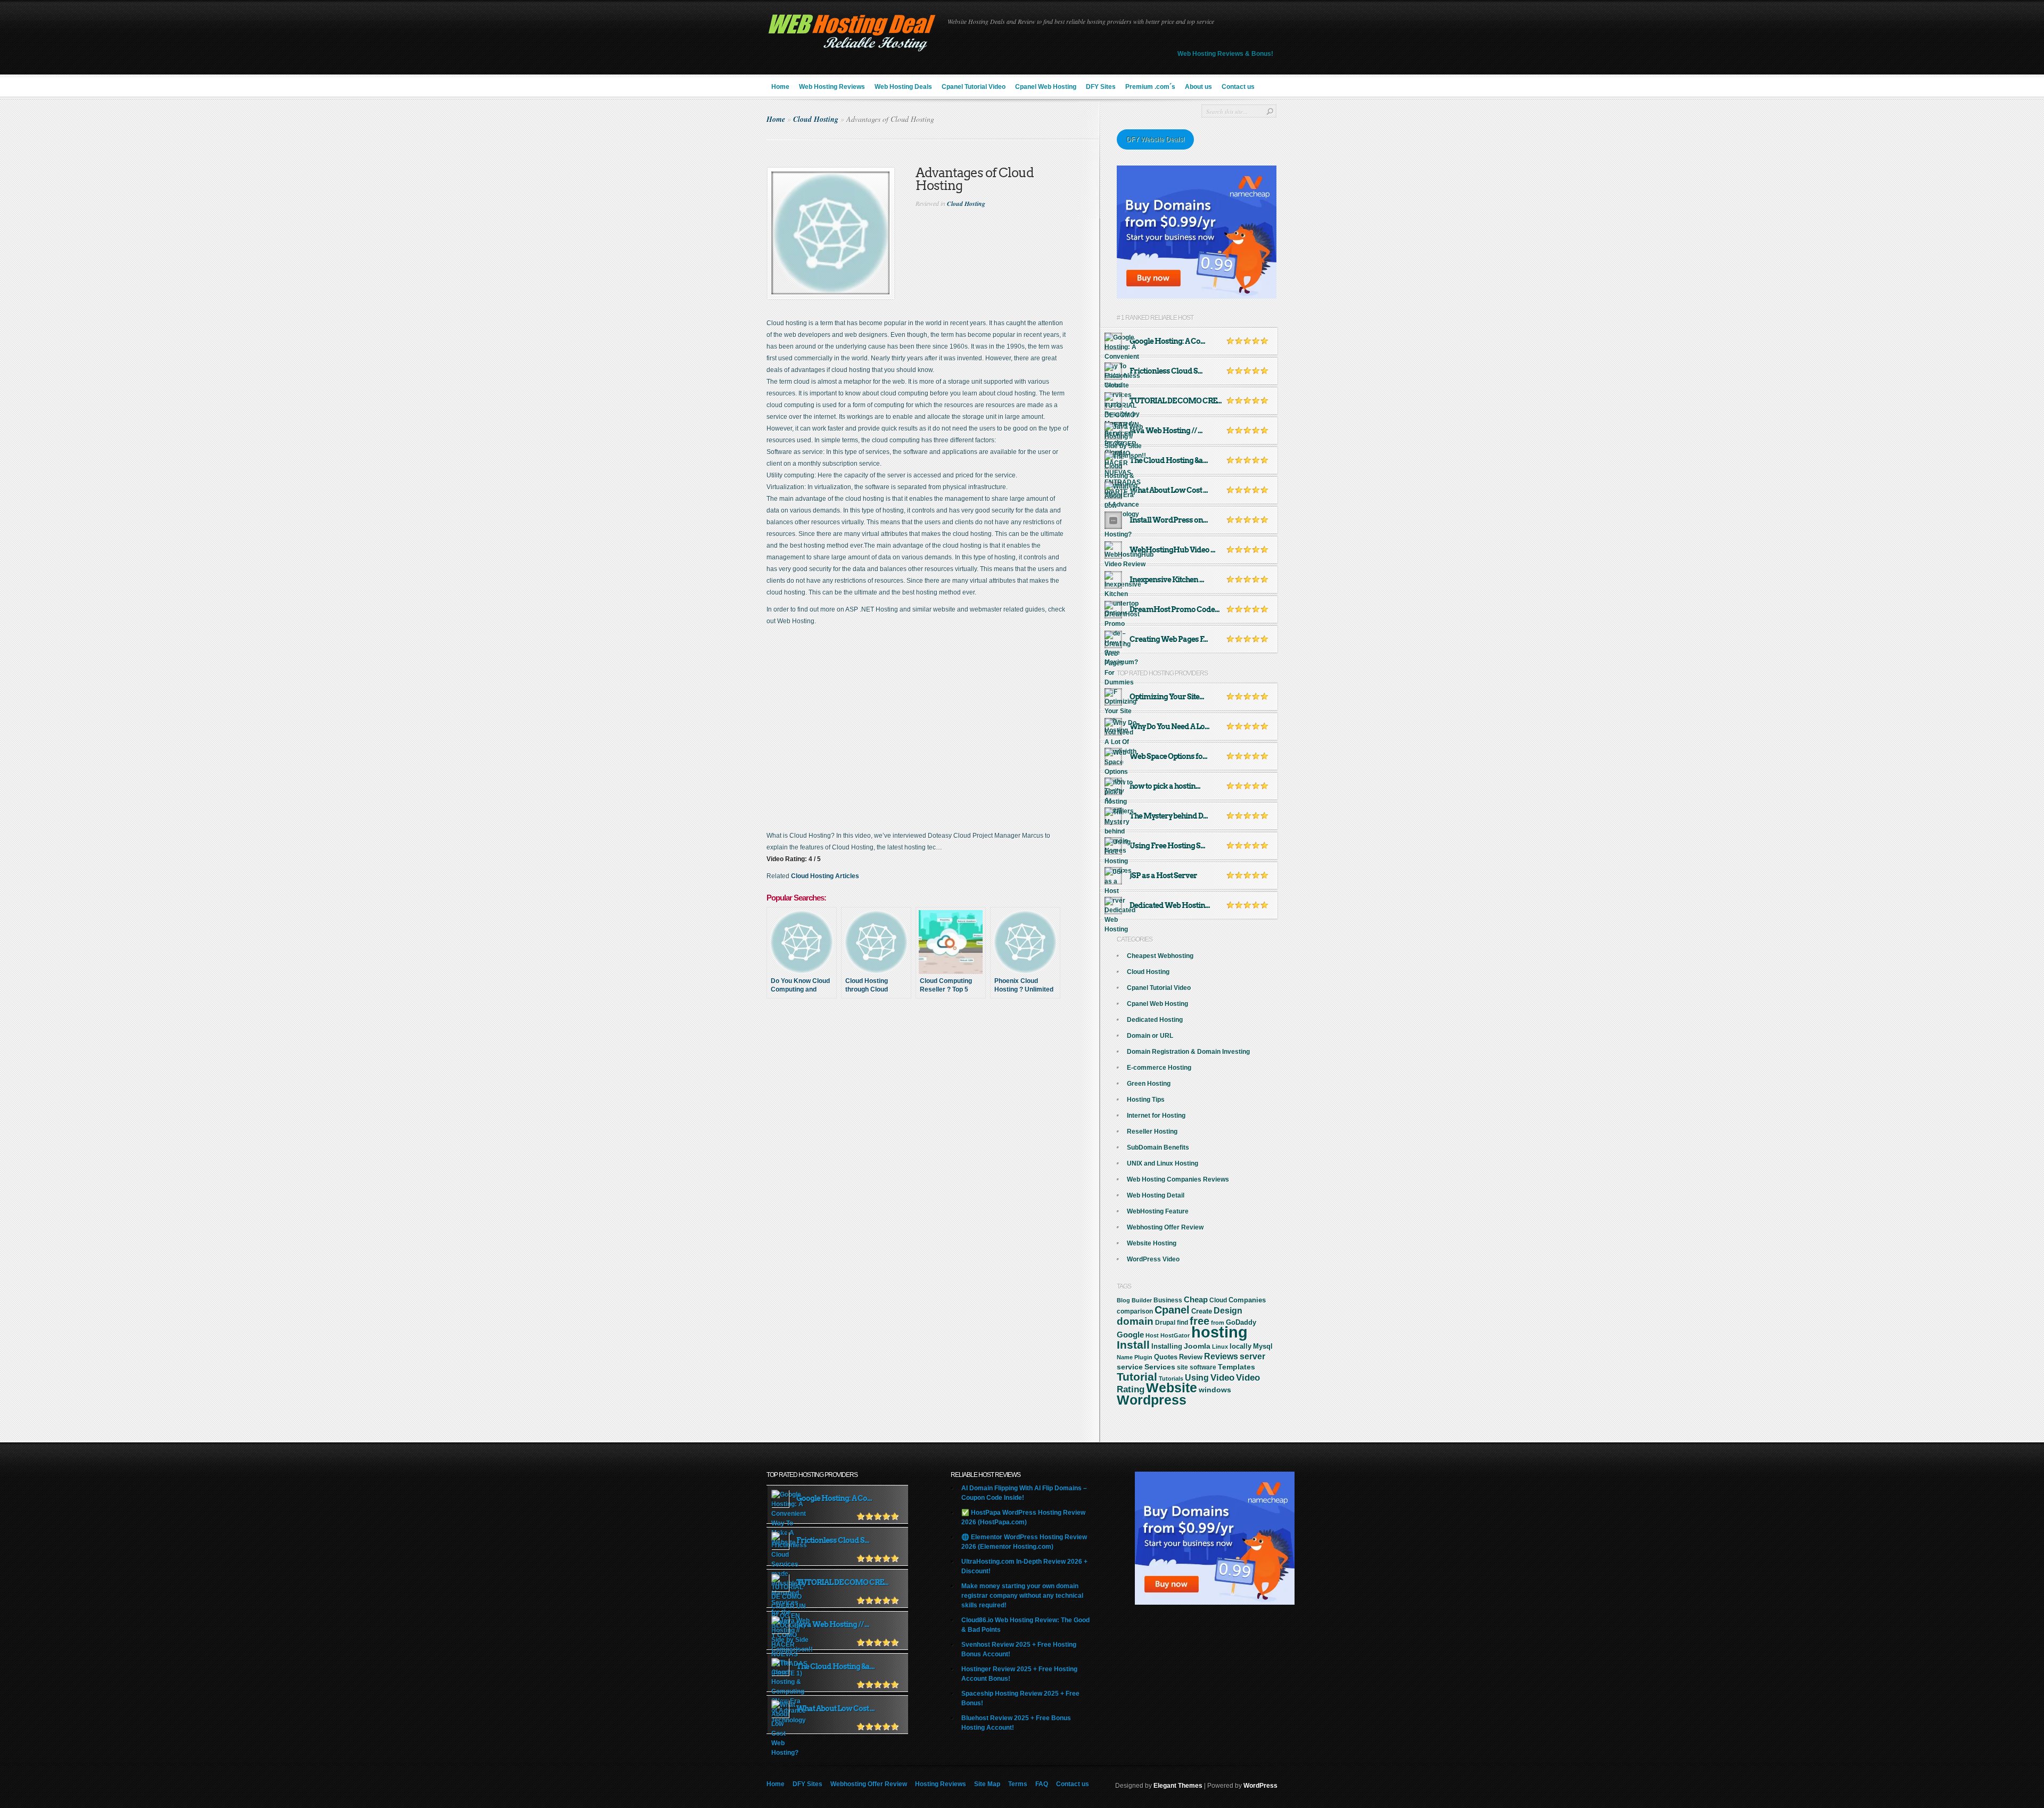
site (1182, 1367)
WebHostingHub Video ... (1172, 550)
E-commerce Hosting (1159, 1068)
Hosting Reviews (941, 1784)
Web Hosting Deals (903, 87)
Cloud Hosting (816, 119)
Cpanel (1172, 1310)
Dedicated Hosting (1155, 1020)
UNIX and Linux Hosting (1163, 1163)
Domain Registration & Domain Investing (1188, 1052)
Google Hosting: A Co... (1167, 341)
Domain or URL (1150, 1036)
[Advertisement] (933, 1045)
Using (1197, 1378)
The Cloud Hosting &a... (1169, 460)
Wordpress (1152, 1400)
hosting (1219, 1332)
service (1130, 1367)
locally (1241, 1347)
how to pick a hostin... (1165, 786)
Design (1228, 1310)
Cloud (1218, 1300)
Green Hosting (1149, 1084)
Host (1152, 1335)
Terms (1018, 1784)
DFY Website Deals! (1155, 139)
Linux (1220, 1347)
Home (780, 87)
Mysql (1263, 1346)
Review (1191, 1357)
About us (1198, 87)
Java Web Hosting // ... (1166, 431)
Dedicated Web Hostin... (1170, 905)
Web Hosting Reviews (832, 87)
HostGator (1175, 1335)
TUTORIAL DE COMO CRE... (1176, 401)
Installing (1167, 1347)
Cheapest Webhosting (1160, 956)
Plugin (1143, 1357)
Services (1160, 1367)
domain (1135, 1321)
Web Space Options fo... (1168, 756)
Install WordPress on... (1169, 520)
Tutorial (1137, 1377)
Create (1202, 1311)
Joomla (1197, 1346)
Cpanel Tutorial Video (974, 87)
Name (1125, 1357)
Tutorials (1171, 1378)
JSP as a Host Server (1163, 876)
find (1182, 1323)
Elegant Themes (1178, 1786)
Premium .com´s (1150, 87)
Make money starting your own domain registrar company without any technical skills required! (1022, 1596)
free (1200, 1321)
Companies (1247, 1300)
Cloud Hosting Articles (825, 876)
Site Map (987, 1784)
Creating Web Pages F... (1169, 639)
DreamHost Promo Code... (1175, 609)
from (1218, 1323)
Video (1222, 1378)
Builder (1142, 1300)
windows (1215, 1390)
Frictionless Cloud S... (1166, 371)
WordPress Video (1153, 1259)
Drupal (1165, 1323)
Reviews (1221, 1356)
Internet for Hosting (1156, 1116)
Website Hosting (1152, 1243)
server (1252, 1356)
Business (1168, 1300)
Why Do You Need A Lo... (1169, 726)
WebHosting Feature (1158, 1211)
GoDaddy (1241, 1322)
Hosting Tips (1146, 1100)
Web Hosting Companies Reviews (1178, 1179)
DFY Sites (1101, 87)
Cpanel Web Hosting (1046, 87)
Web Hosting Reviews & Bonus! (1225, 54)
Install (1133, 1345)
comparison (1135, 1311)
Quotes (1166, 1357)
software (1203, 1367)
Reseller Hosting (1152, 1132)
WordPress (1260, 1786)
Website (1172, 1388)
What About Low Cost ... (1169, 490)
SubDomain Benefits (1158, 1147)
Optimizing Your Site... (1167, 697)
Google (1130, 1335)
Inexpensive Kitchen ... (1167, 580)
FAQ (1042, 1784)
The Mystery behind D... (1169, 816)
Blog (1123, 1300)
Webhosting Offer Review (1165, 1227)
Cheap (1196, 1299)
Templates (1237, 1367)
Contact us (1238, 87)
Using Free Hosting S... (1167, 846)
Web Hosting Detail (1156, 1195)
